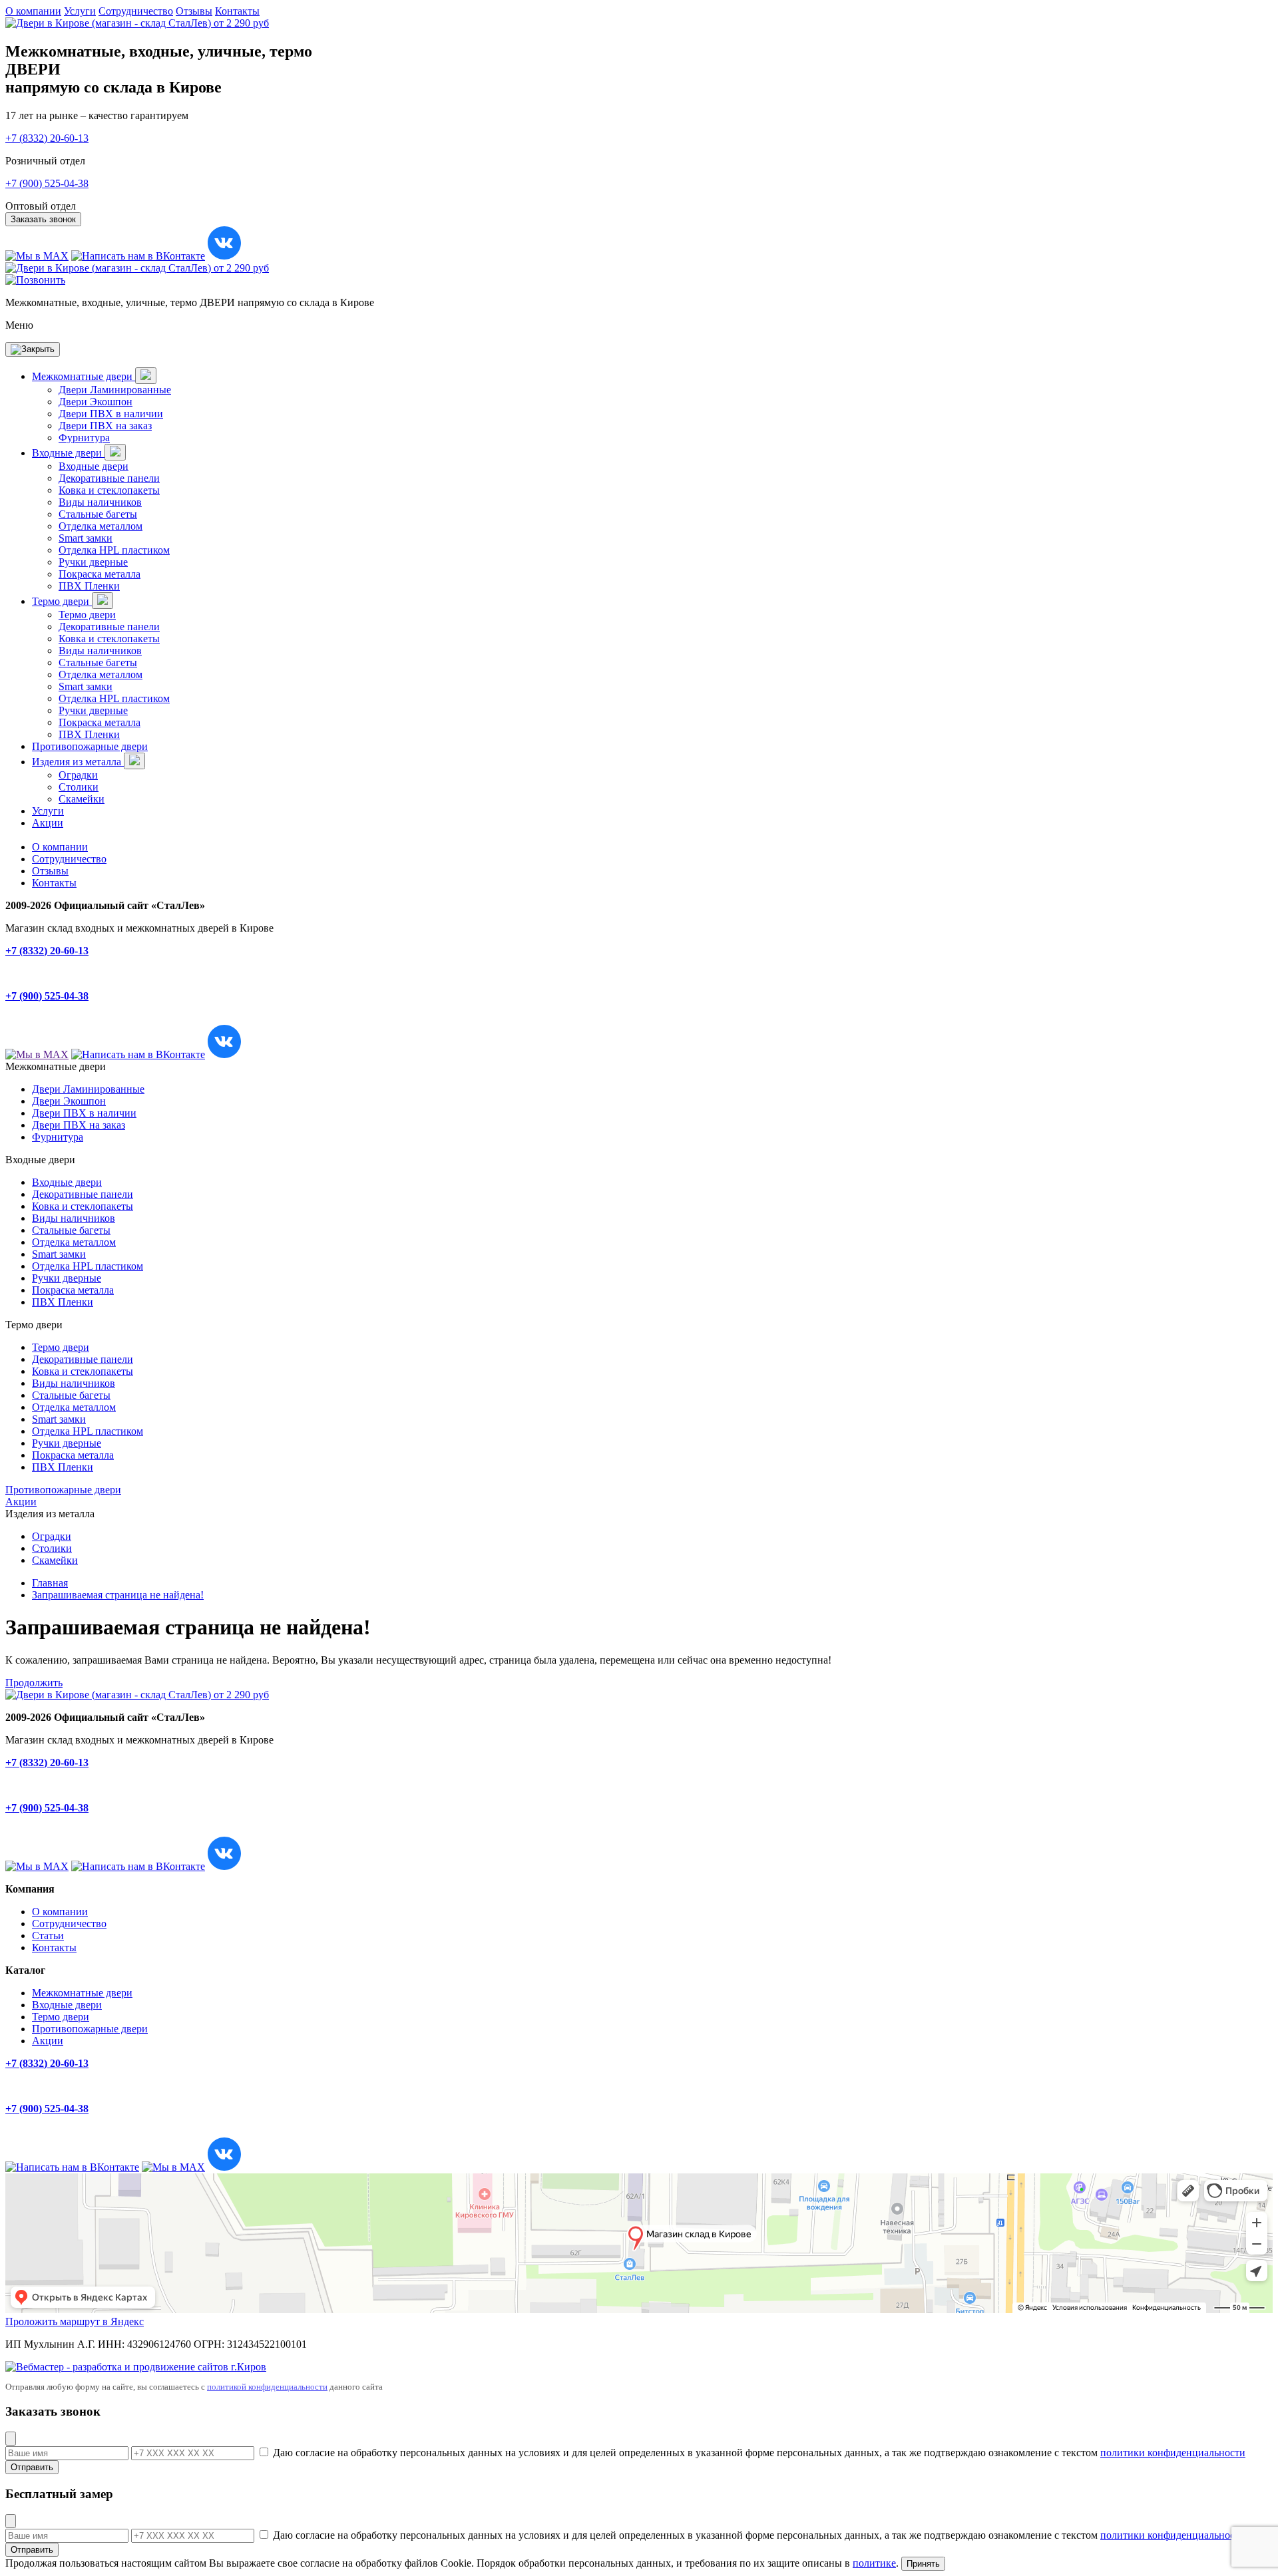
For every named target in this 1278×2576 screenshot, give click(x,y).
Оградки (78, 775)
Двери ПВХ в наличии (111, 414)
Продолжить (34, 1683)
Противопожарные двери (90, 746)
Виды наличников (100, 502)
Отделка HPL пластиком (114, 550)
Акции (48, 823)
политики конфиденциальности (1173, 2453)
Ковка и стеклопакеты (109, 490)
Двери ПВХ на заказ (105, 426)
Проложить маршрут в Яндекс (75, 2321)
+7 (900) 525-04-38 (47, 183)
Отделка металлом (101, 526)
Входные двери (68, 453)
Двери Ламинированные (115, 390)
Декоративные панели (109, 478)
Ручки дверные (93, 562)
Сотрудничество (136, 11)
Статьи (48, 1935)
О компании (33, 11)
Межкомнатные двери (84, 376)
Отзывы (194, 11)
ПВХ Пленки (89, 586)
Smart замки (86, 538)
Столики (79, 787)
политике (874, 2563)
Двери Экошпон (96, 402)
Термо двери (62, 601)
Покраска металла (100, 574)
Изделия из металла (78, 762)
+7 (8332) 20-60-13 (47, 138)
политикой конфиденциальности (267, 2387)
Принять (923, 2564)
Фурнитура (84, 438)
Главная (50, 1583)
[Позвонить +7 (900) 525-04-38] (35, 280)
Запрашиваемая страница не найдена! (118, 1595)
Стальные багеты (98, 514)
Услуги (80, 11)
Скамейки (82, 799)
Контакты (237, 11)
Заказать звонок (43, 219)
